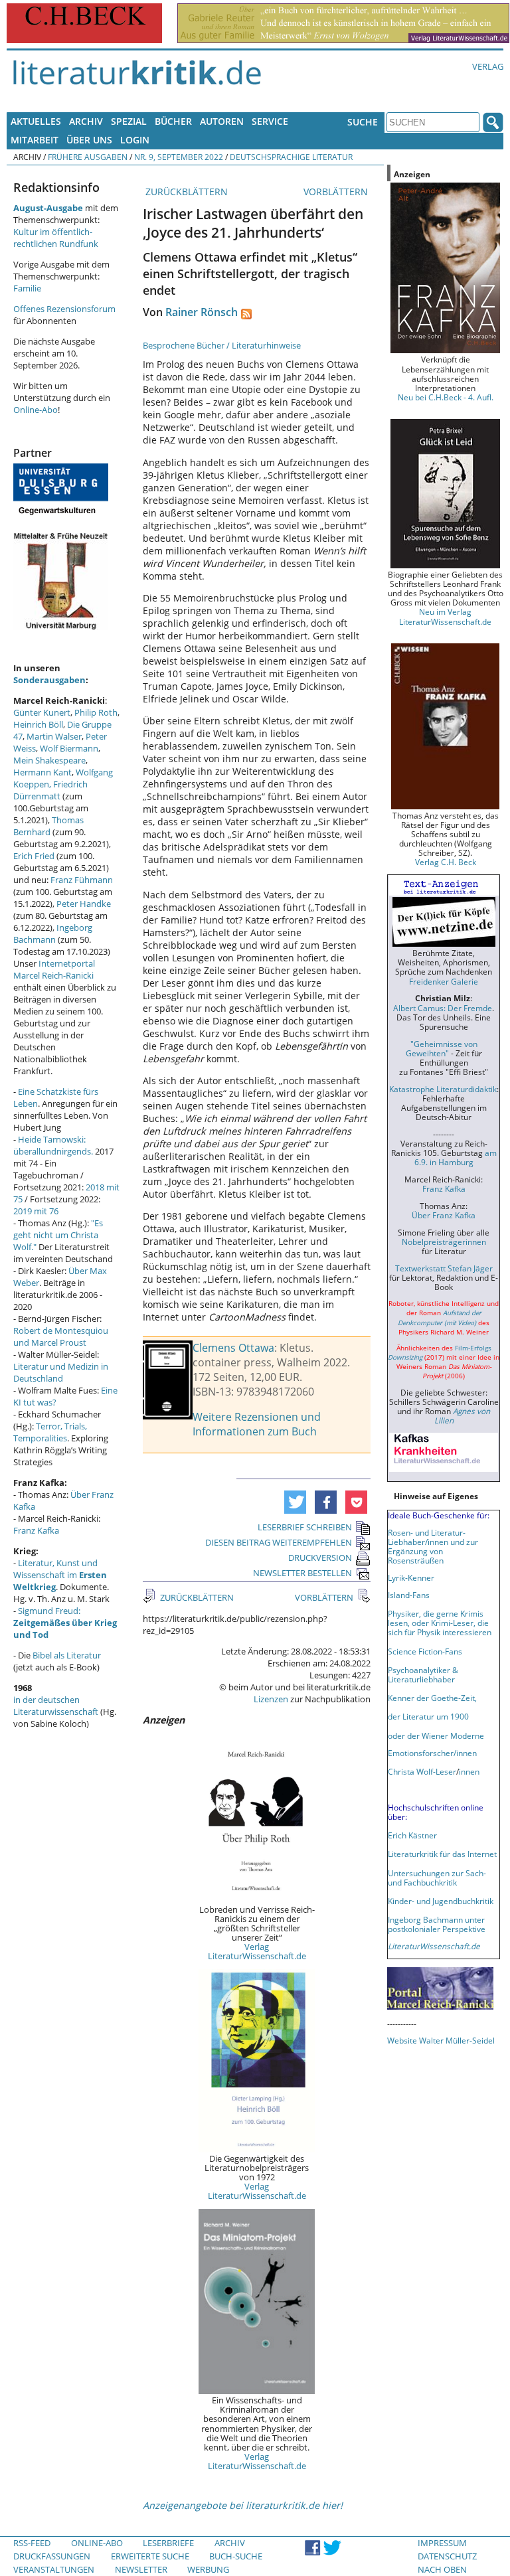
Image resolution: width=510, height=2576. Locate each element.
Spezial (129, 121)
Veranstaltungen (54, 2569)
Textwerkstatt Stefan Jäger (444, 1268)
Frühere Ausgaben (88, 157)
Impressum (442, 2543)
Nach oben (442, 2569)
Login (135, 140)
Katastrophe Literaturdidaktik (443, 1089)
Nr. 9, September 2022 (179, 157)
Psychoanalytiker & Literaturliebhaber (423, 1674)
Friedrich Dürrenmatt (50, 790)
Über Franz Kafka (444, 1215)
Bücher (173, 121)
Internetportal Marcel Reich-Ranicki (54, 969)
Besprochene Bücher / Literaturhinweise (222, 345)
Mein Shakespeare (49, 760)
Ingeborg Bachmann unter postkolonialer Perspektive (437, 1924)
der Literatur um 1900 (428, 1716)
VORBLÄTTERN (337, 192)
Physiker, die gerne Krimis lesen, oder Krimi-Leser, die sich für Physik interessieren (440, 1623)
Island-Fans (409, 1595)
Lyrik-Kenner (411, 1577)
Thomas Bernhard (48, 826)
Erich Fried (34, 856)
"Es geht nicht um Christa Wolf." (58, 1235)
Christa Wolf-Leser (422, 1771)
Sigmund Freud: (65, 1623)
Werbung (208, 2569)
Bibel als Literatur (67, 1655)
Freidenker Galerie (444, 981)
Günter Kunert (42, 712)
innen (469, 1771)
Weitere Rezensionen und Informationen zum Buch (257, 1424)
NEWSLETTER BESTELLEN (302, 1573)
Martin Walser (54, 736)
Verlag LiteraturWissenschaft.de (257, 1951)
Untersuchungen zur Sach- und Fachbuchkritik (437, 1878)
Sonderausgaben (49, 680)
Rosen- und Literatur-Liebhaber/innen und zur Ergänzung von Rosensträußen (433, 1546)
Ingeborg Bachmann (53, 933)
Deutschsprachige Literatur (291, 157)
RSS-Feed (32, 2543)
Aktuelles (36, 121)
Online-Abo (36, 410)
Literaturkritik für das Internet (442, 1854)
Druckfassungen (52, 2556)
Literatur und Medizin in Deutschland (61, 1372)
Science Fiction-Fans (425, 1651)
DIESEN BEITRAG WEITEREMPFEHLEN (279, 1542)
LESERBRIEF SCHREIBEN (305, 1527)
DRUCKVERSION (320, 1558)
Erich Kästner (412, 1835)
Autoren (222, 121)
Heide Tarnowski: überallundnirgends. (53, 1145)
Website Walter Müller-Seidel (441, 2040)
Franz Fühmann (82, 880)
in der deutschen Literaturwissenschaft (56, 1706)
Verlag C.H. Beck (446, 862)
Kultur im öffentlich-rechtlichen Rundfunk (56, 238)
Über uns (89, 140)
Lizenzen (271, 1699)
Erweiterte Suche (150, 2556)
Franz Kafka (36, 1530)
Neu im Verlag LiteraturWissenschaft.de (445, 616)
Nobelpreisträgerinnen (444, 1242)
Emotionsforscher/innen (432, 1753)
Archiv (86, 121)
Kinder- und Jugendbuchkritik (441, 1901)
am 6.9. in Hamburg (456, 1157)
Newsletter (141, 2569)
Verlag (488, 66)
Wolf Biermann (69, 748)
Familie (27, 288)
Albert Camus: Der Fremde (443, 1008)
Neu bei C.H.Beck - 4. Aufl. (446, 397)
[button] (295, 1502)
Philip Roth (96, 712)
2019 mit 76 (36, 1211)
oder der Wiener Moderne (436, 1735)
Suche (363, 122)
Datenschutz (447, 2556)
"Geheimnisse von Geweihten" (442, 1048)
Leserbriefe (168, 2543)
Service (270, 121)
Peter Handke (84, 904)
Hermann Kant (42, 772)
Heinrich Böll (38, 724)
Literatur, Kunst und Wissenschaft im (60, 1575)
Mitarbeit (35, 140)
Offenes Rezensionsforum (64, 309)
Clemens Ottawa (233, 1348)
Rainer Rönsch (202, 312)
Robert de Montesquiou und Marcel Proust (61, 1336)
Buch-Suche (236, 2556)
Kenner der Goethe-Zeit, (432, 1698)
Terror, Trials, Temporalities (50, 1432)
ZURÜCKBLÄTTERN (185, 192)
